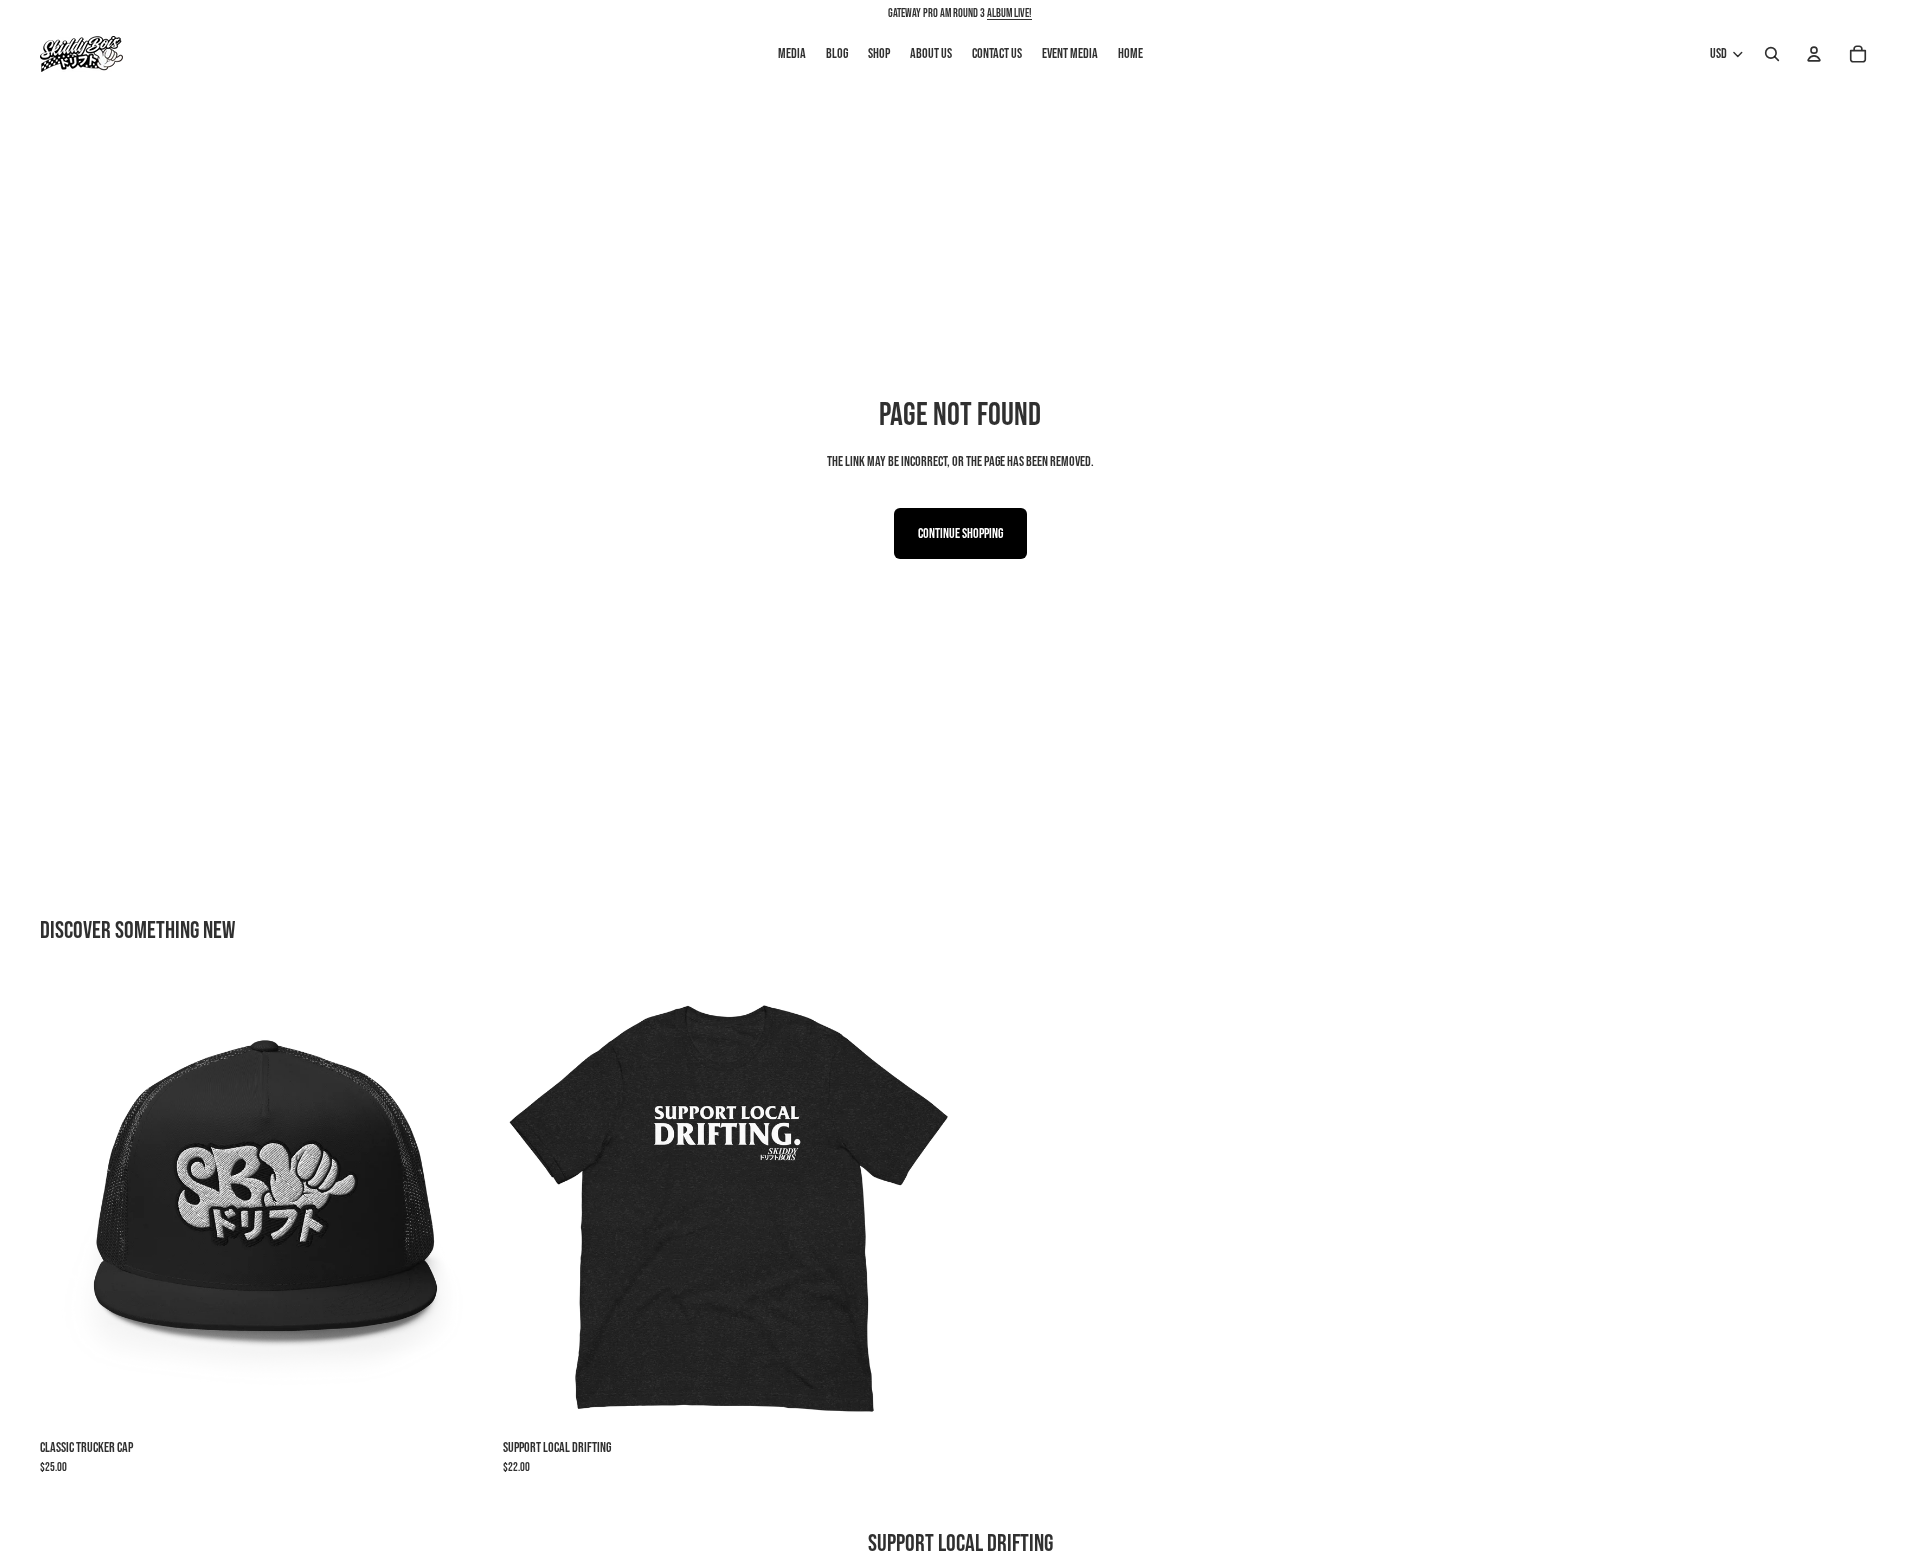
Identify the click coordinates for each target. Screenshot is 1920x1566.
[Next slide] (461, 1205)
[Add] (460, 1400)
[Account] (1814, 54)
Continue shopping (960, 533)
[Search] (1772, 54)
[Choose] (923, 1400)
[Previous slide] (70, 1205)
